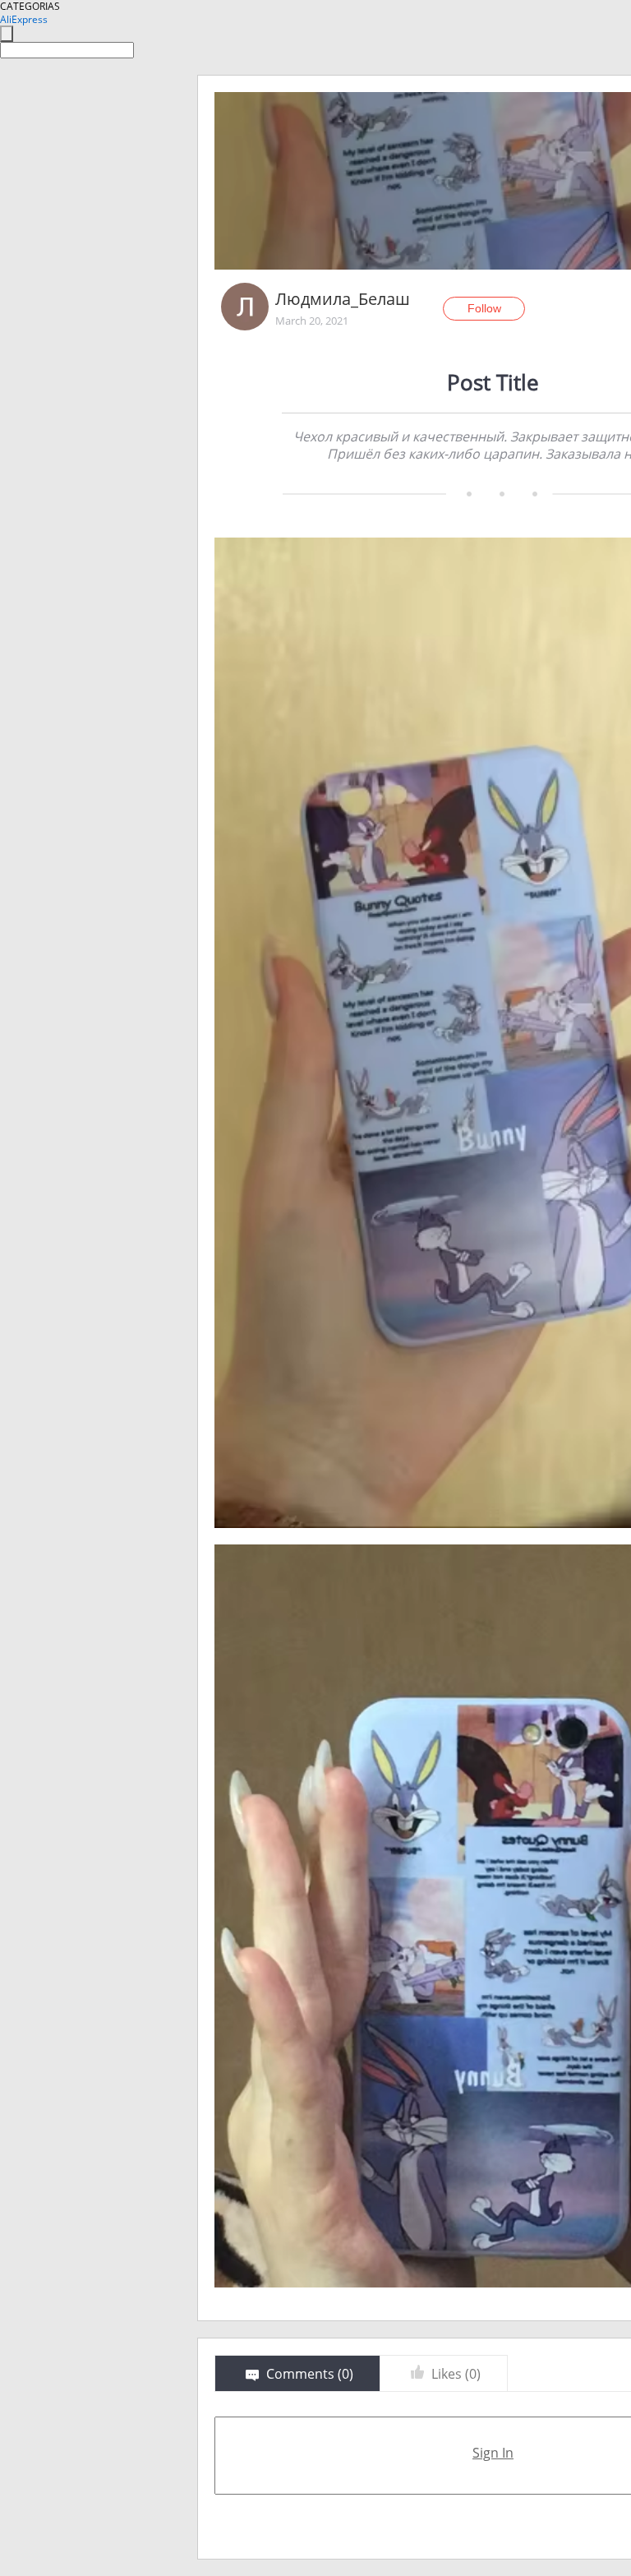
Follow (484, 308)
